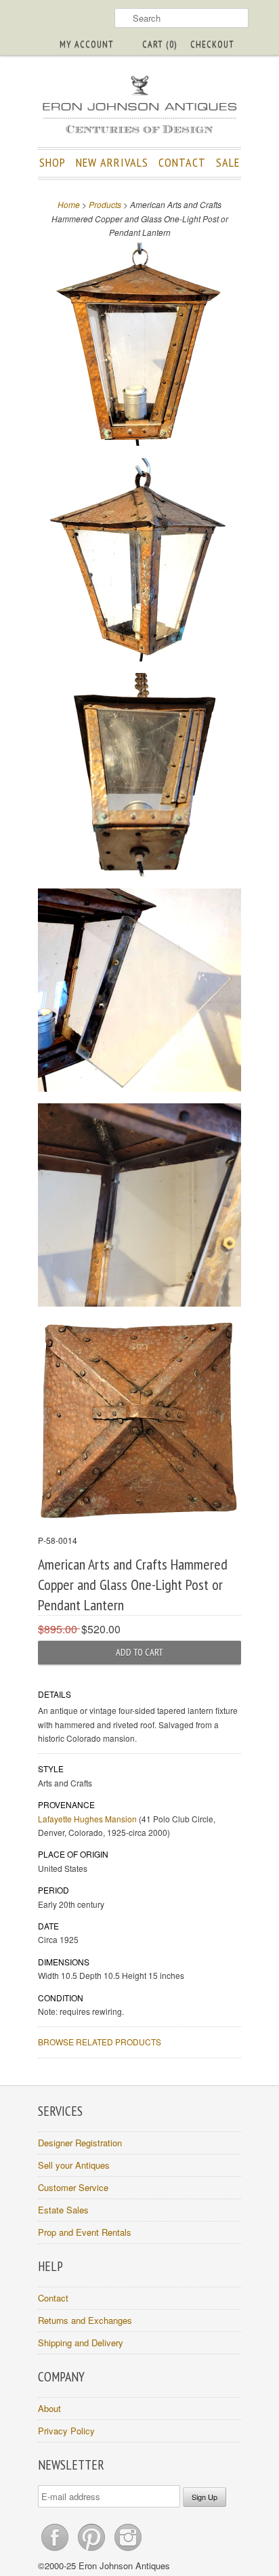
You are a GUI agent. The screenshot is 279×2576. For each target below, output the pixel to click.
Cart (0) (159, 44)
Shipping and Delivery (81, 2343)
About (49, 2408)
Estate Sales (63, 2210)
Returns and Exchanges (85, 2320)
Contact (53, 2298)
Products (105, 204)
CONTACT (182, 162)
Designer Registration (80, 2143)
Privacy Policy (66, 2431)
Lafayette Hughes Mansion (87, 1819)
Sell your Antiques (74, 2165)
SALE (228, 162)
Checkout (212, 44)
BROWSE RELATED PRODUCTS (100, 2042)
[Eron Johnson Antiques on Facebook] (56, 2551)
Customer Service (73, 2187)
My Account (87, 44)
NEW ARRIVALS (112, 162)
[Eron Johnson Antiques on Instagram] (128, 2551)
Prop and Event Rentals (85, 2232)
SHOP (52, 162)
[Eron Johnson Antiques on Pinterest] (93, 2551)
